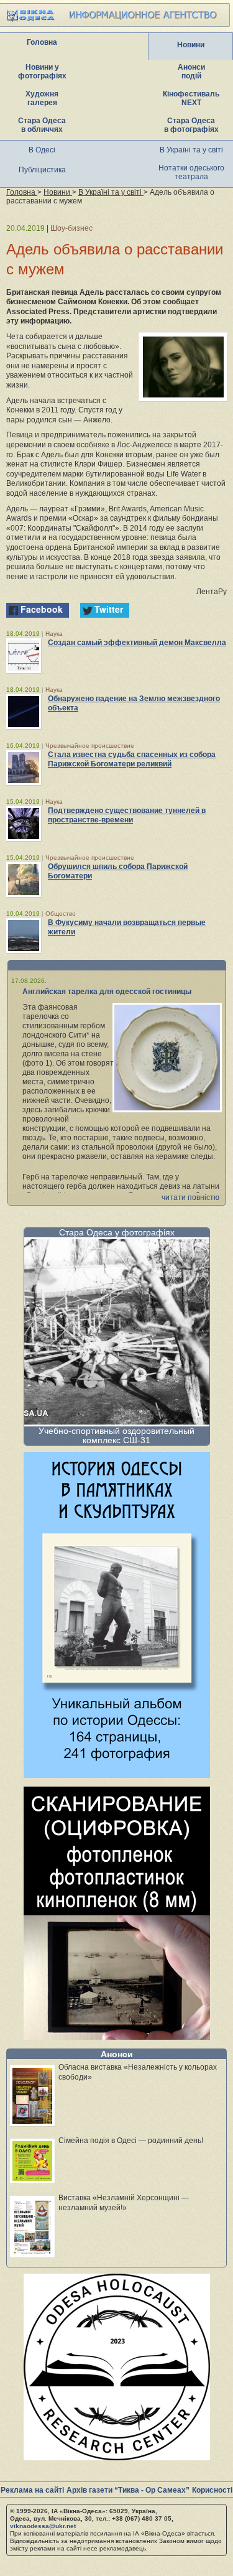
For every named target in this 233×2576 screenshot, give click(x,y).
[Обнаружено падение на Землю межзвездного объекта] (24, 712)
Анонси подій (191, 72)
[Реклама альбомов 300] (117, 1774)
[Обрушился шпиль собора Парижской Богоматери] (24, 880)
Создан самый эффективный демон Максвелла (137, 643)
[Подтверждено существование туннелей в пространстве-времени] (24, 824)
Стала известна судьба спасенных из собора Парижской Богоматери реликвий (132, 759)
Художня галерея (42, 98)
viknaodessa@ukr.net (43, 2526)
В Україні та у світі (191, 150)
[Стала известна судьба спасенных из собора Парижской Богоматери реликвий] (24, 768)
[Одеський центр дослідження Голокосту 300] (117, 2457)
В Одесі (42, 150)
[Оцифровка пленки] (117, 2036)
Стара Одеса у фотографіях (117, 1232)
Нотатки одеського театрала (191, 172)
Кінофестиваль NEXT (191, 98)
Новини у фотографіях (42, 72)
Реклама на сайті (32, 2490)
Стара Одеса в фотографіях (191, 125)
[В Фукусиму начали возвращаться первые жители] (24, 936)
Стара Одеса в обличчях (42, 125)
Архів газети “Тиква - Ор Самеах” (128, 2490)
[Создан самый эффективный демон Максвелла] (24, 656)
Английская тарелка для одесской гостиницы (107, 992)
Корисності (212, 2490)
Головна (42, 42)
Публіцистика (42, 170)
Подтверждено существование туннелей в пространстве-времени (127, 815)
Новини (191, 45)
